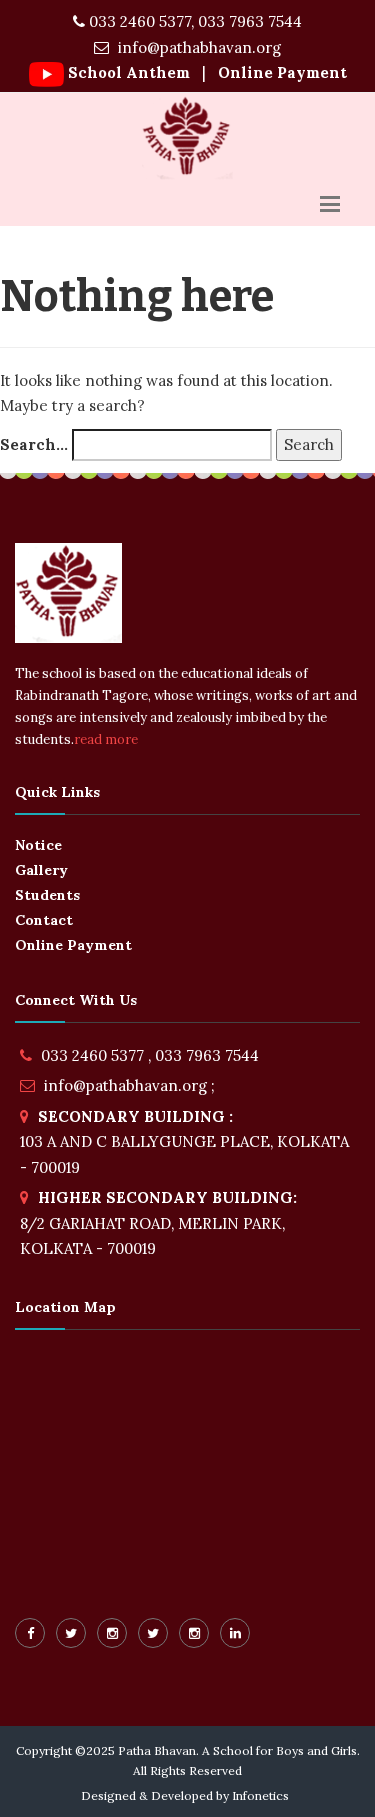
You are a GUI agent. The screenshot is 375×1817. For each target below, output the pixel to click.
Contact (44, 920)
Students (47, 895)
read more (106, 739)
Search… (34, 444)
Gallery (41, 870)
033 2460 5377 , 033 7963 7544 (150, 1055)
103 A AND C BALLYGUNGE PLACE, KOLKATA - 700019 (184, 1142)
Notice (38, 845)
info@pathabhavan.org (197, 47)
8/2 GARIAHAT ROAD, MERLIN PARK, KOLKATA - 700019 (158, 1223)
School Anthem (129, 72)
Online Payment (280, 72)
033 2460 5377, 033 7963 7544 (193, 21)
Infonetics (260, 1795)
